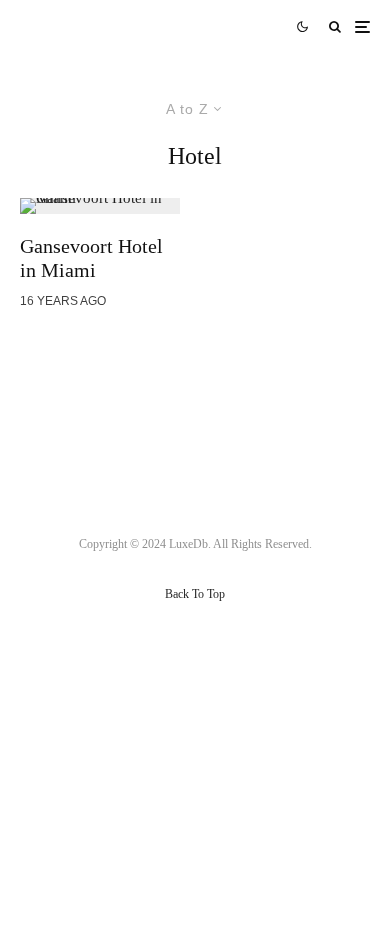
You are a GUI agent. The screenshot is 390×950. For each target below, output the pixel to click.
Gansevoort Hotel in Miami (91, 258)
